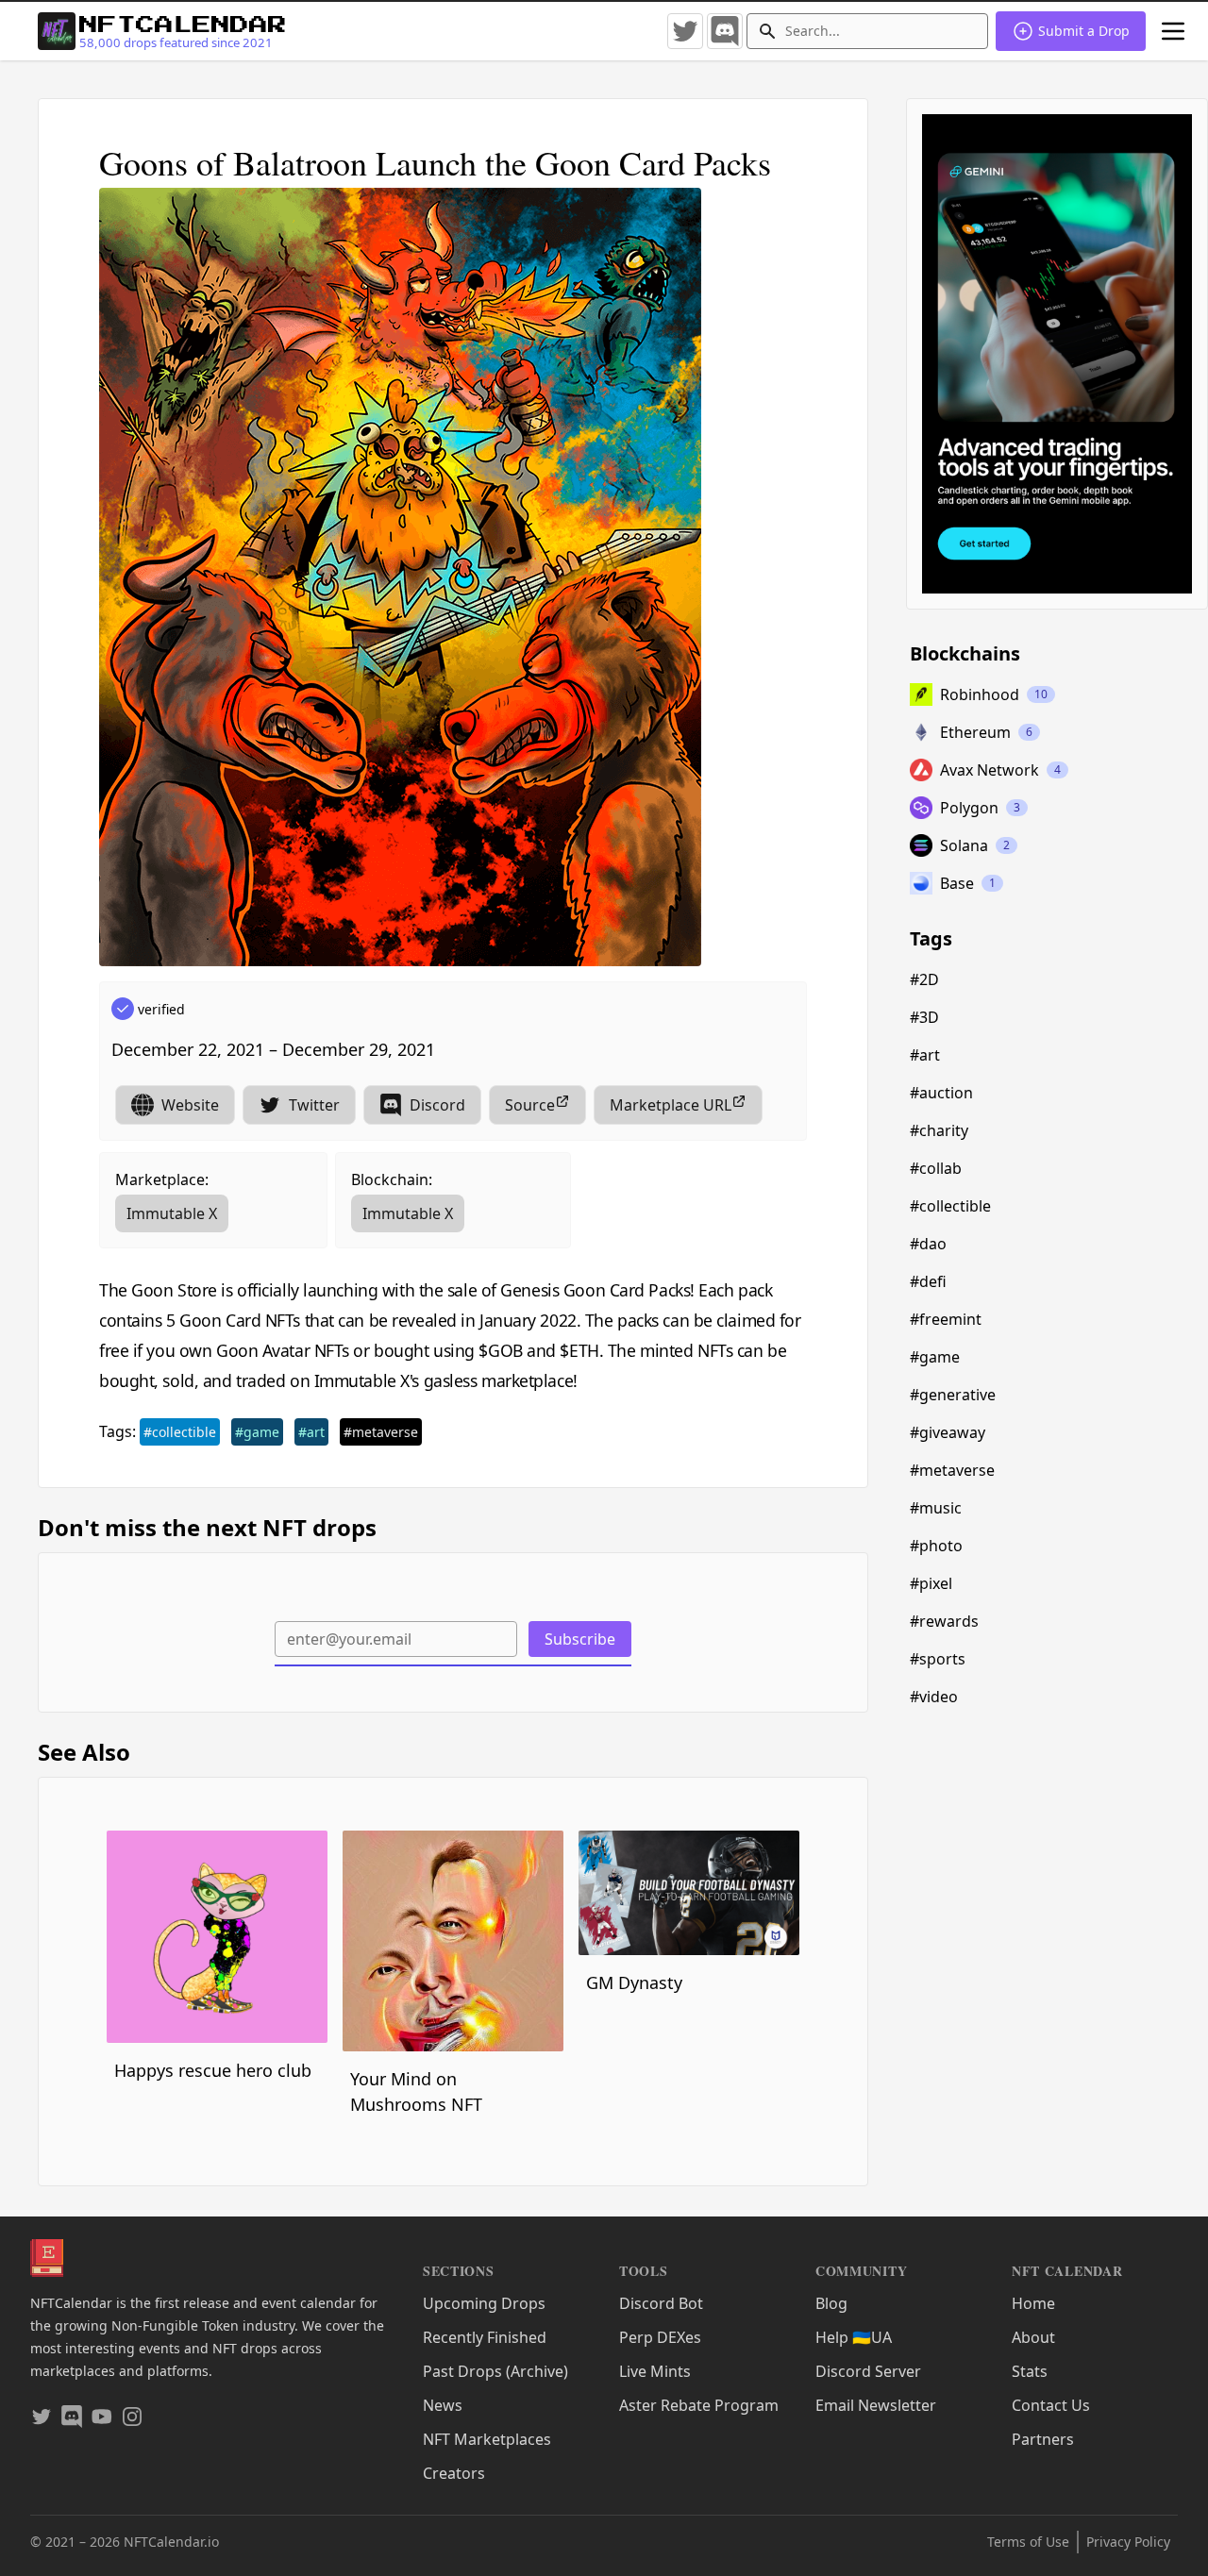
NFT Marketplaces (487, 2439)
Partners (1043, 2439)
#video (934, 1697)
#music (936, 1508)
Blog (831, 2303)
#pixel (931, 1583)
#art (311, 1432)
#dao (928, 1244)
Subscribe (580, 1639)
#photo (936, 1546)
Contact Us (1051, 2405)
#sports (938, 1659)
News (443, 2405)
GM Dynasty (634, 1982)
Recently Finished (485, 2337)
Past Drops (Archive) (495, 2371)
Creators (454, 2473)
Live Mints (655, 2371)
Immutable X (172, 1213)
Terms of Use (1028, 2542)
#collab (936, 1168)
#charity (939, 1130)
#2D (924, 979)
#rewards (944, 1621)
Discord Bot (661, 2303)
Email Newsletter (876, 2405)
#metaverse (381, 1432)
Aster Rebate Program (699, 2405)
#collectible (180, 1432)
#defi (928, 1281)
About (1033, 2337)
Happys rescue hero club (213, 2070)
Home (1033, 2303)
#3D (924, 1017)
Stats (1030, 2371)
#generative (953, 1395)
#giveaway (948, 1432)
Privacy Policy (1128, 2542)
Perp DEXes (660, 2337)
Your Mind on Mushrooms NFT (416, 2091)
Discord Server (868, 2371)
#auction (941, 1093)
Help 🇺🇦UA (854, 2337)
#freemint (946, 1319)
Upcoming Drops (484, 2303)
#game (257, 1432)
